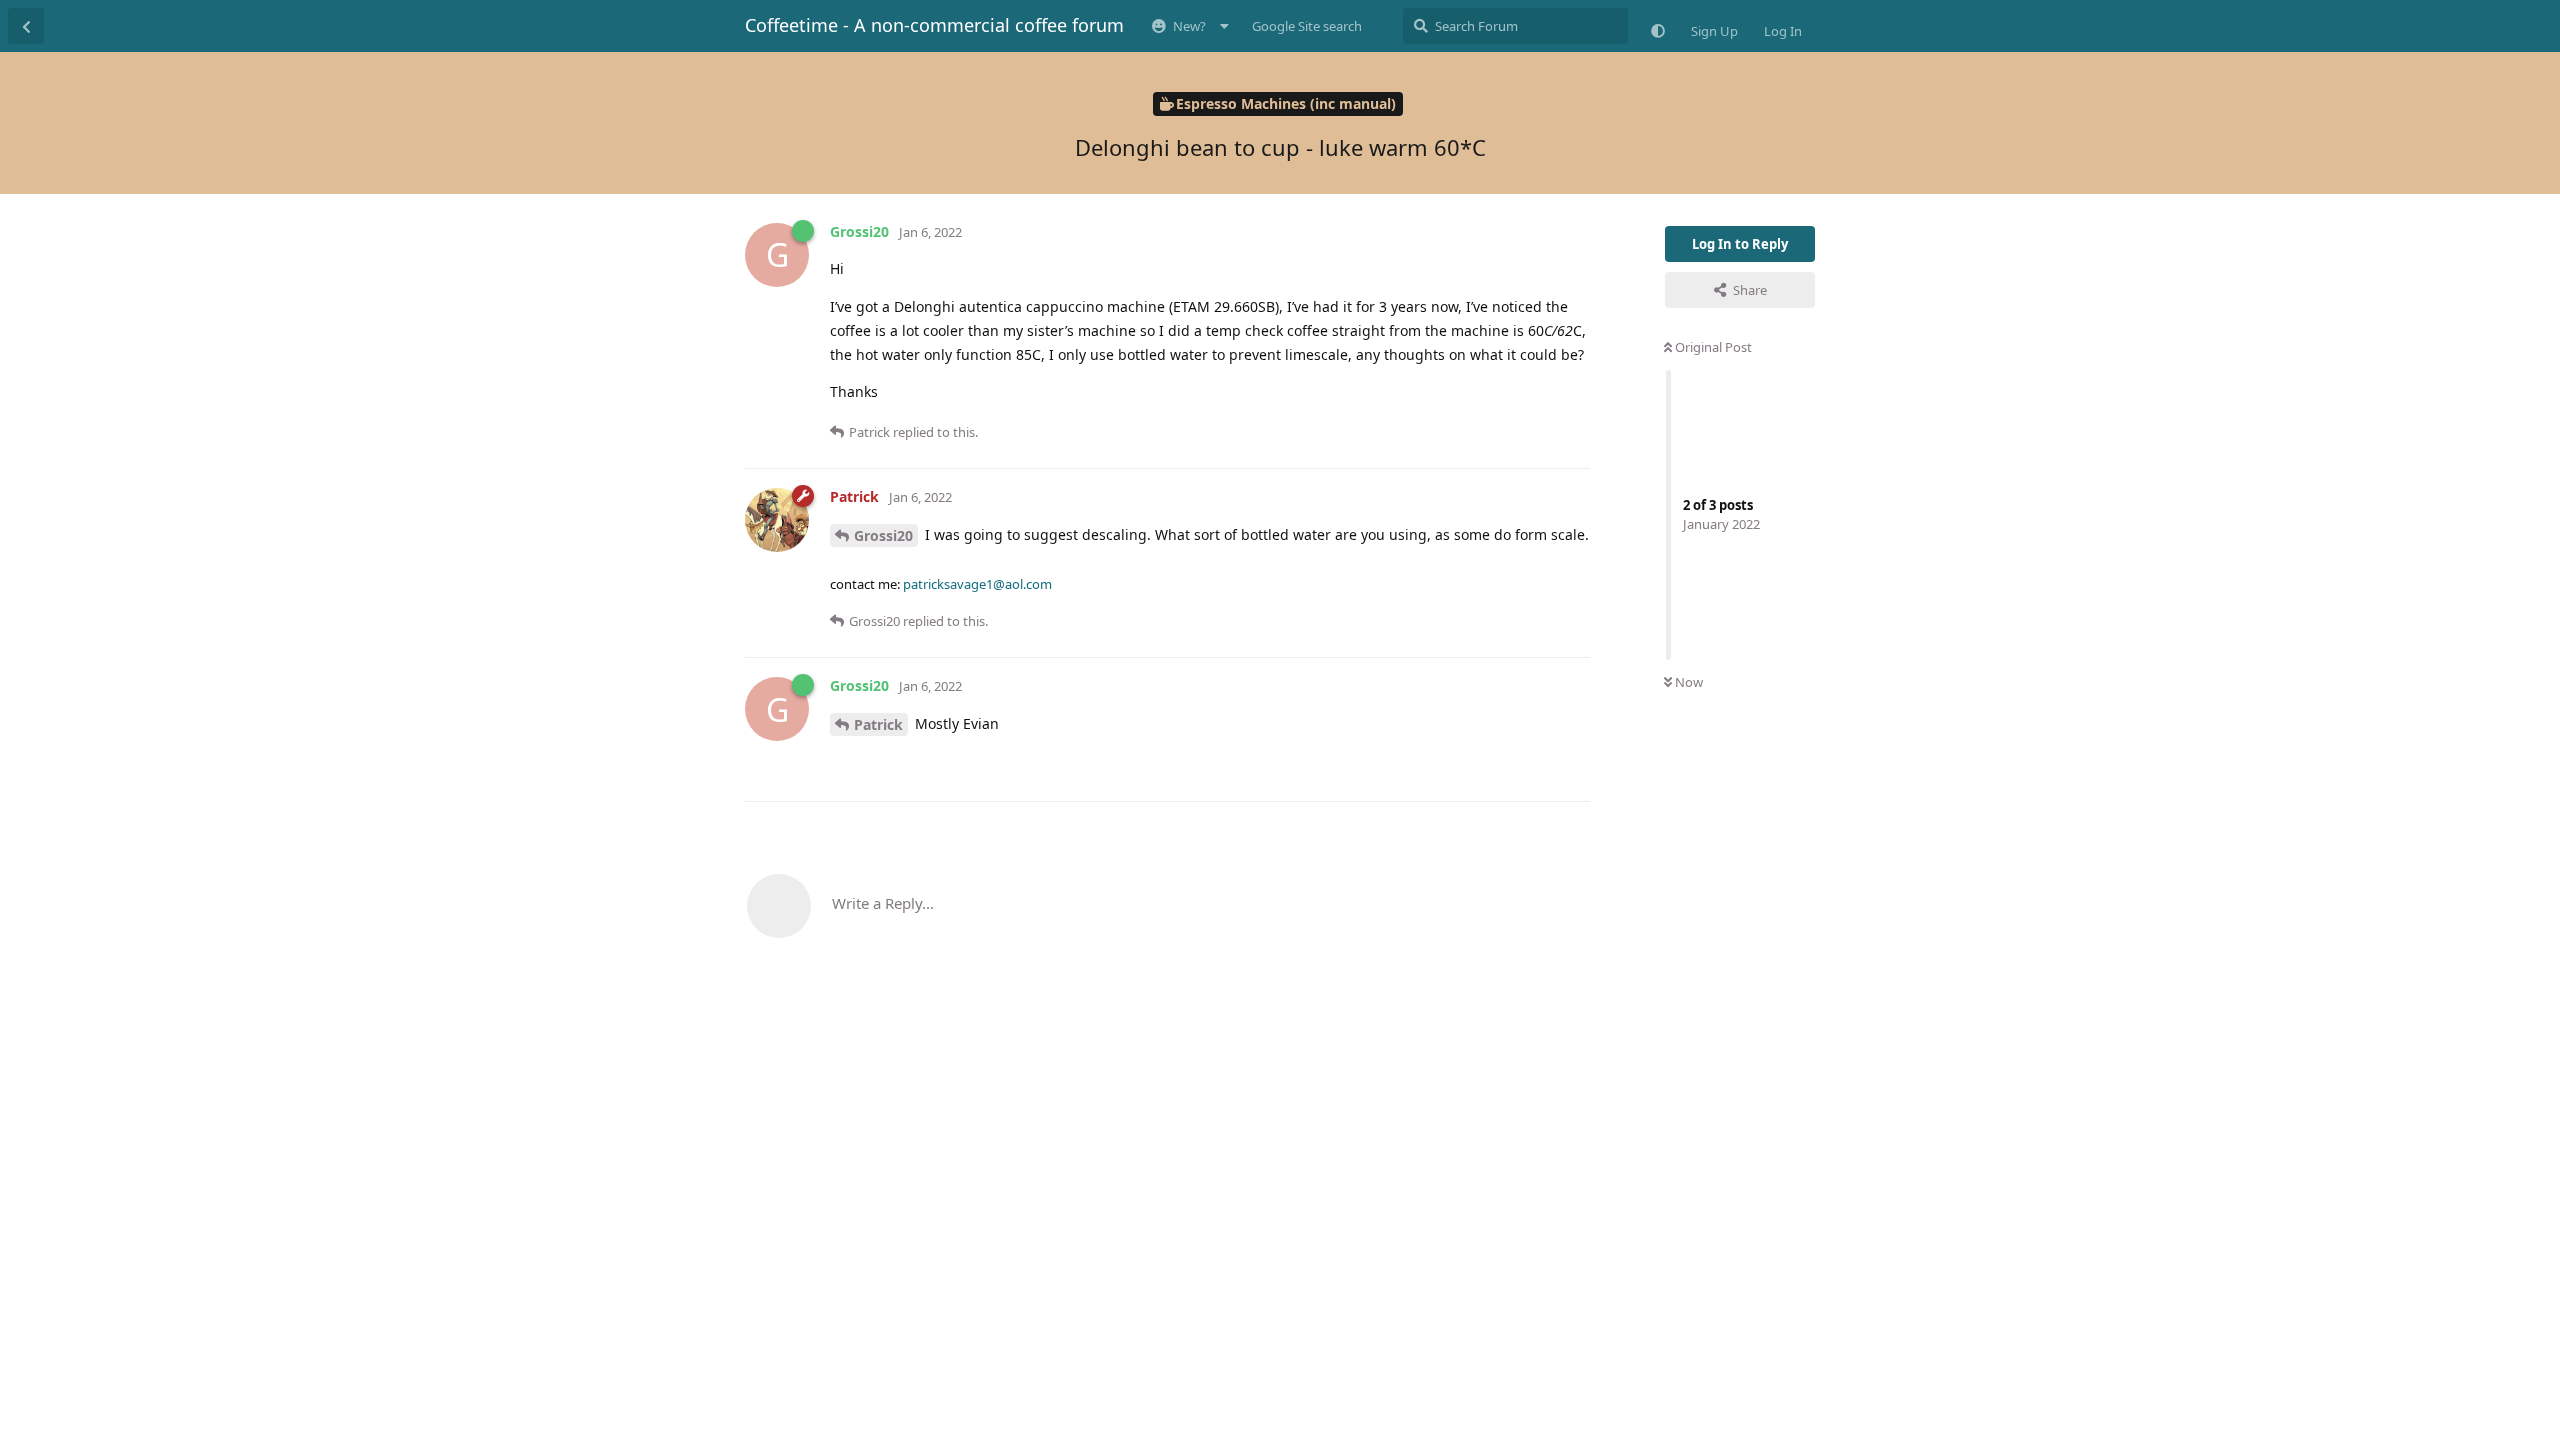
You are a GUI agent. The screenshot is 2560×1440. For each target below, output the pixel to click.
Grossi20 (883, 535)
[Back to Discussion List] (26, 26)
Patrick (878, 724)
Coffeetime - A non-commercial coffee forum (934, 25)
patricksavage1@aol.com (977, 584)
